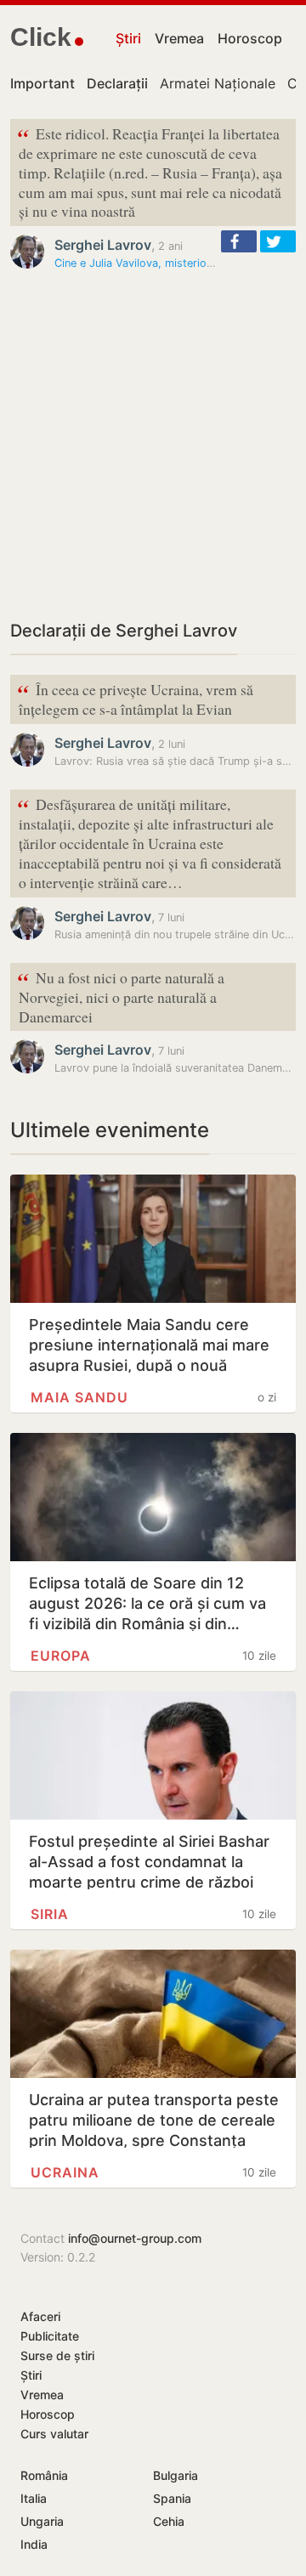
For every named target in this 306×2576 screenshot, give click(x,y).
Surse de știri (57, 2355)
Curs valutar (54, 2434)
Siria (50, 1914)
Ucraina (65, 2172)
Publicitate (50, 2336)
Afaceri (40, 2316)
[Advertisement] (153, 444)
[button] (239, 241)
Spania (172, 2498)
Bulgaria (176, 2475)
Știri (128, 38)
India (34, 2544)
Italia (34, 2498)
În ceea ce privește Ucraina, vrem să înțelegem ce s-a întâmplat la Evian (135, 698)
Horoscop (250, 38)
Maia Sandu (79, 1397)
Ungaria (42, 2521)
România (44, 2475)
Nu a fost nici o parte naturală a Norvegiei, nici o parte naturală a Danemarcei (121, 996)
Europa (61, 1656)
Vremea (179, 38)
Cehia (169, 2521)
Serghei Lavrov (103, 245)
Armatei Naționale (218, 83)
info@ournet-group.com (135, 2238)
